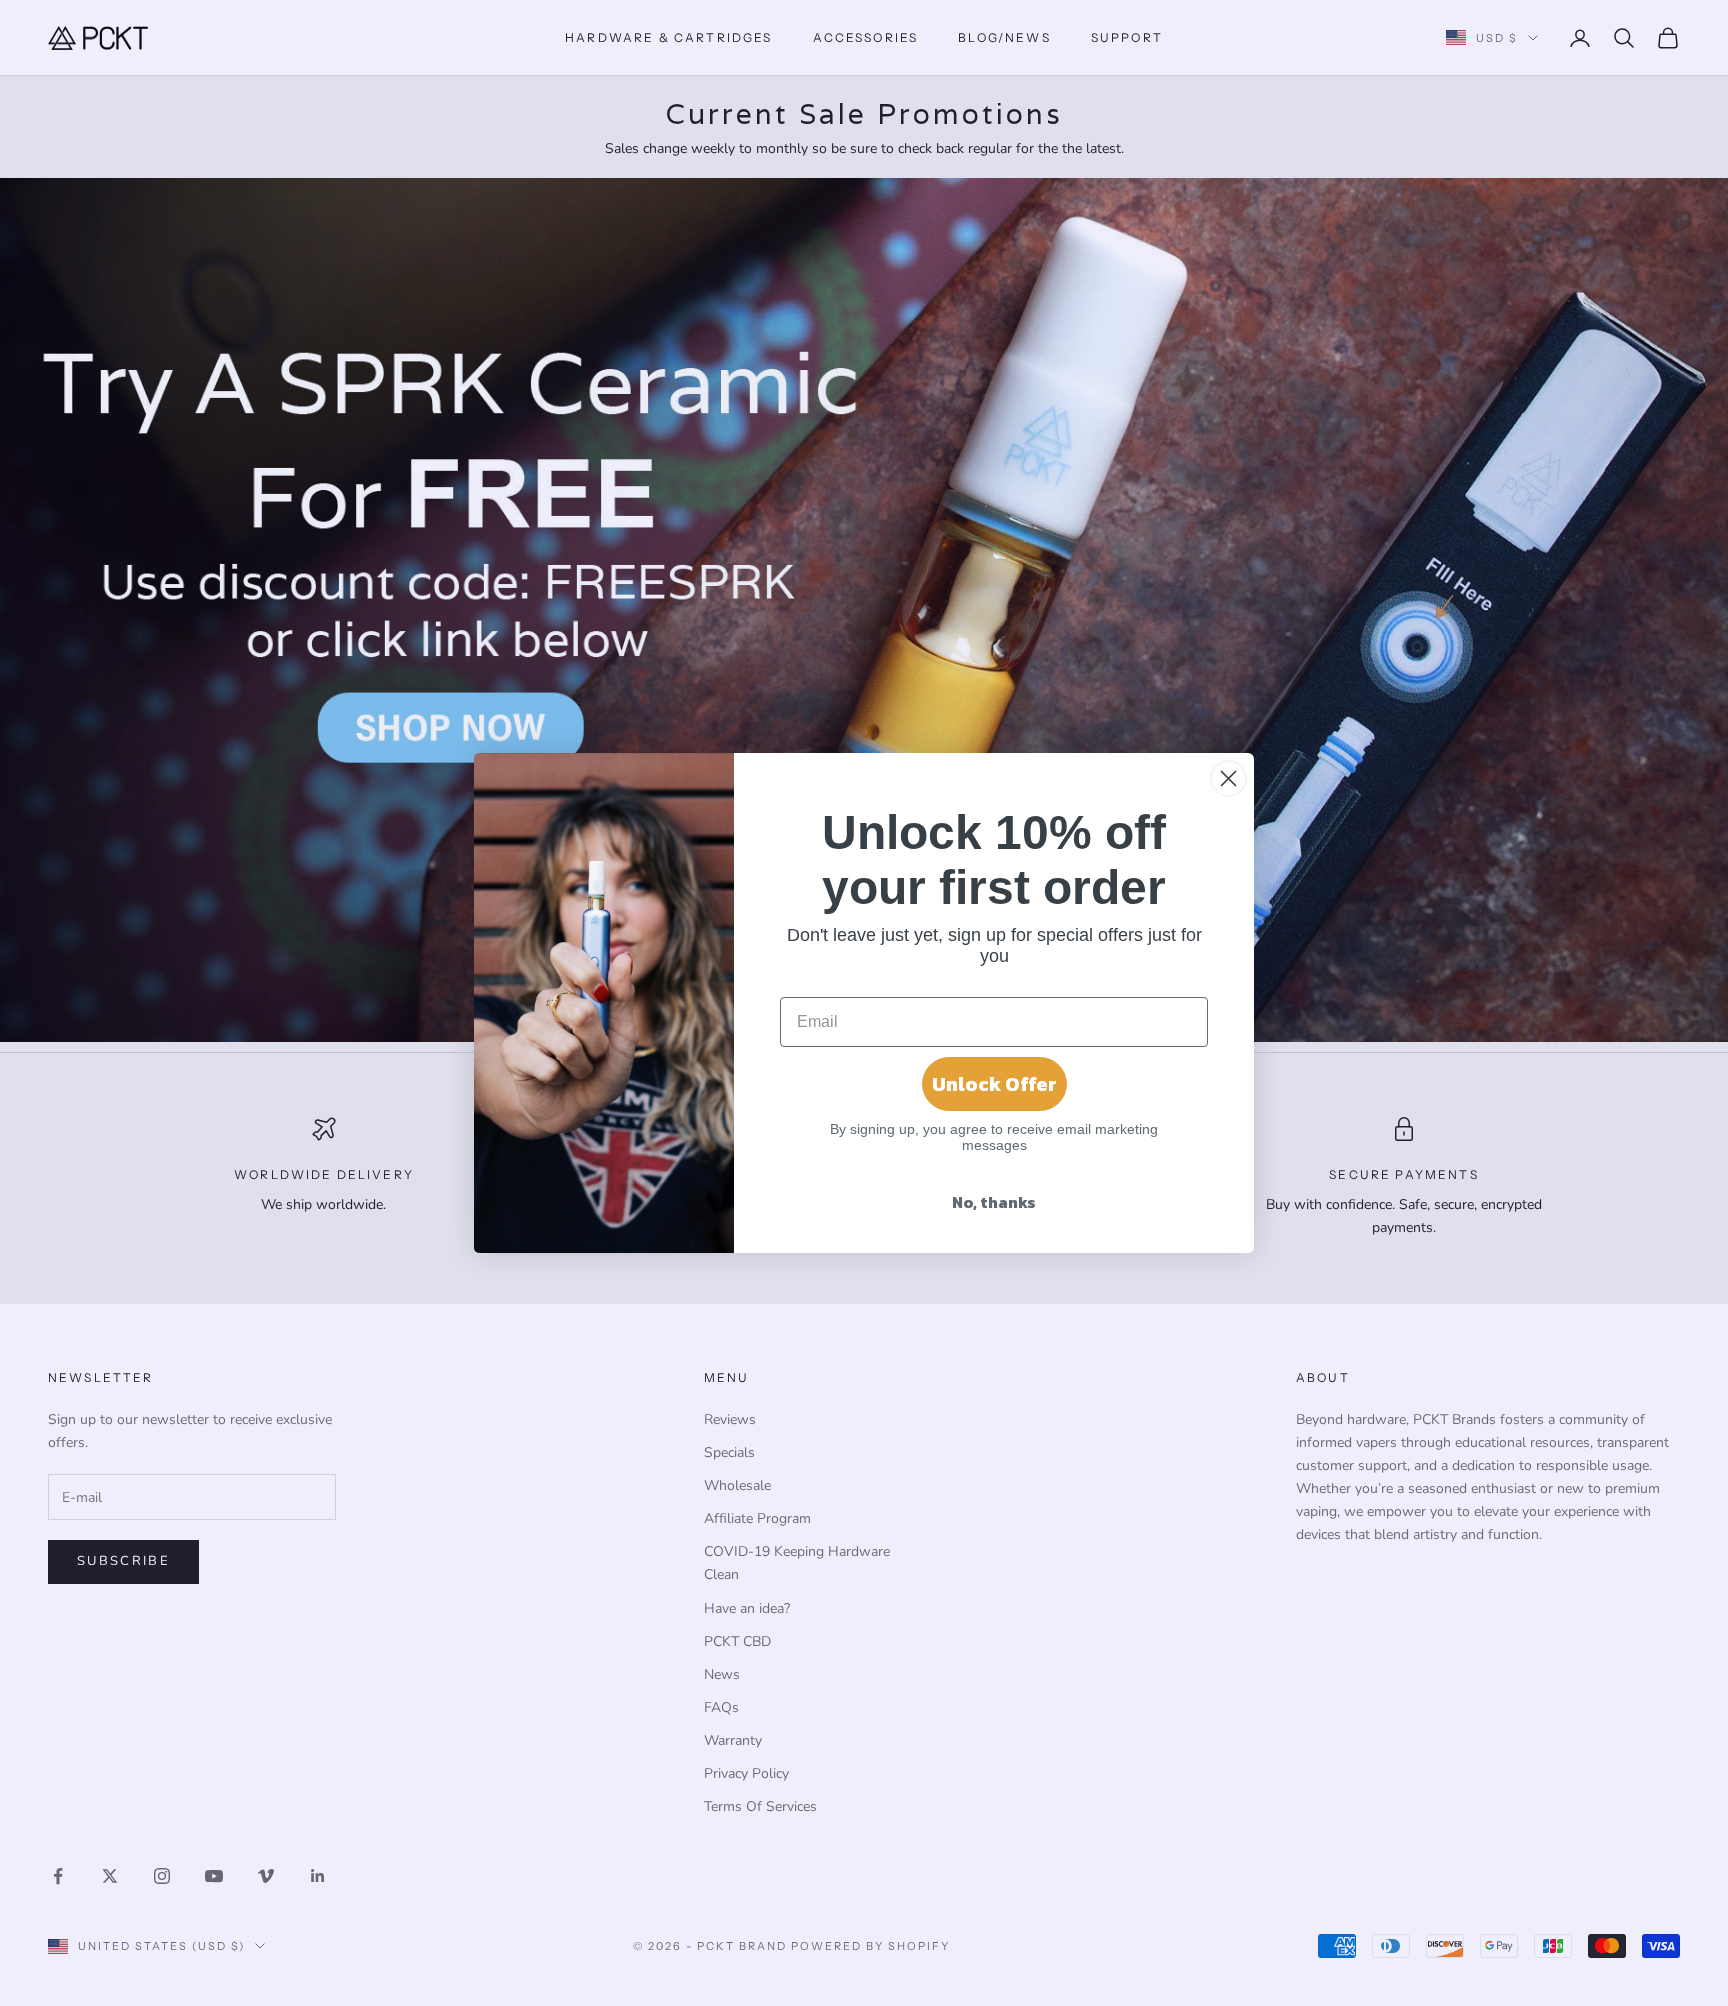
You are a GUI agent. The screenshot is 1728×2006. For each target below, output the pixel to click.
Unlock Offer (994, 1084)
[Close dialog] (1228, 778)
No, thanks (994, 1202)
